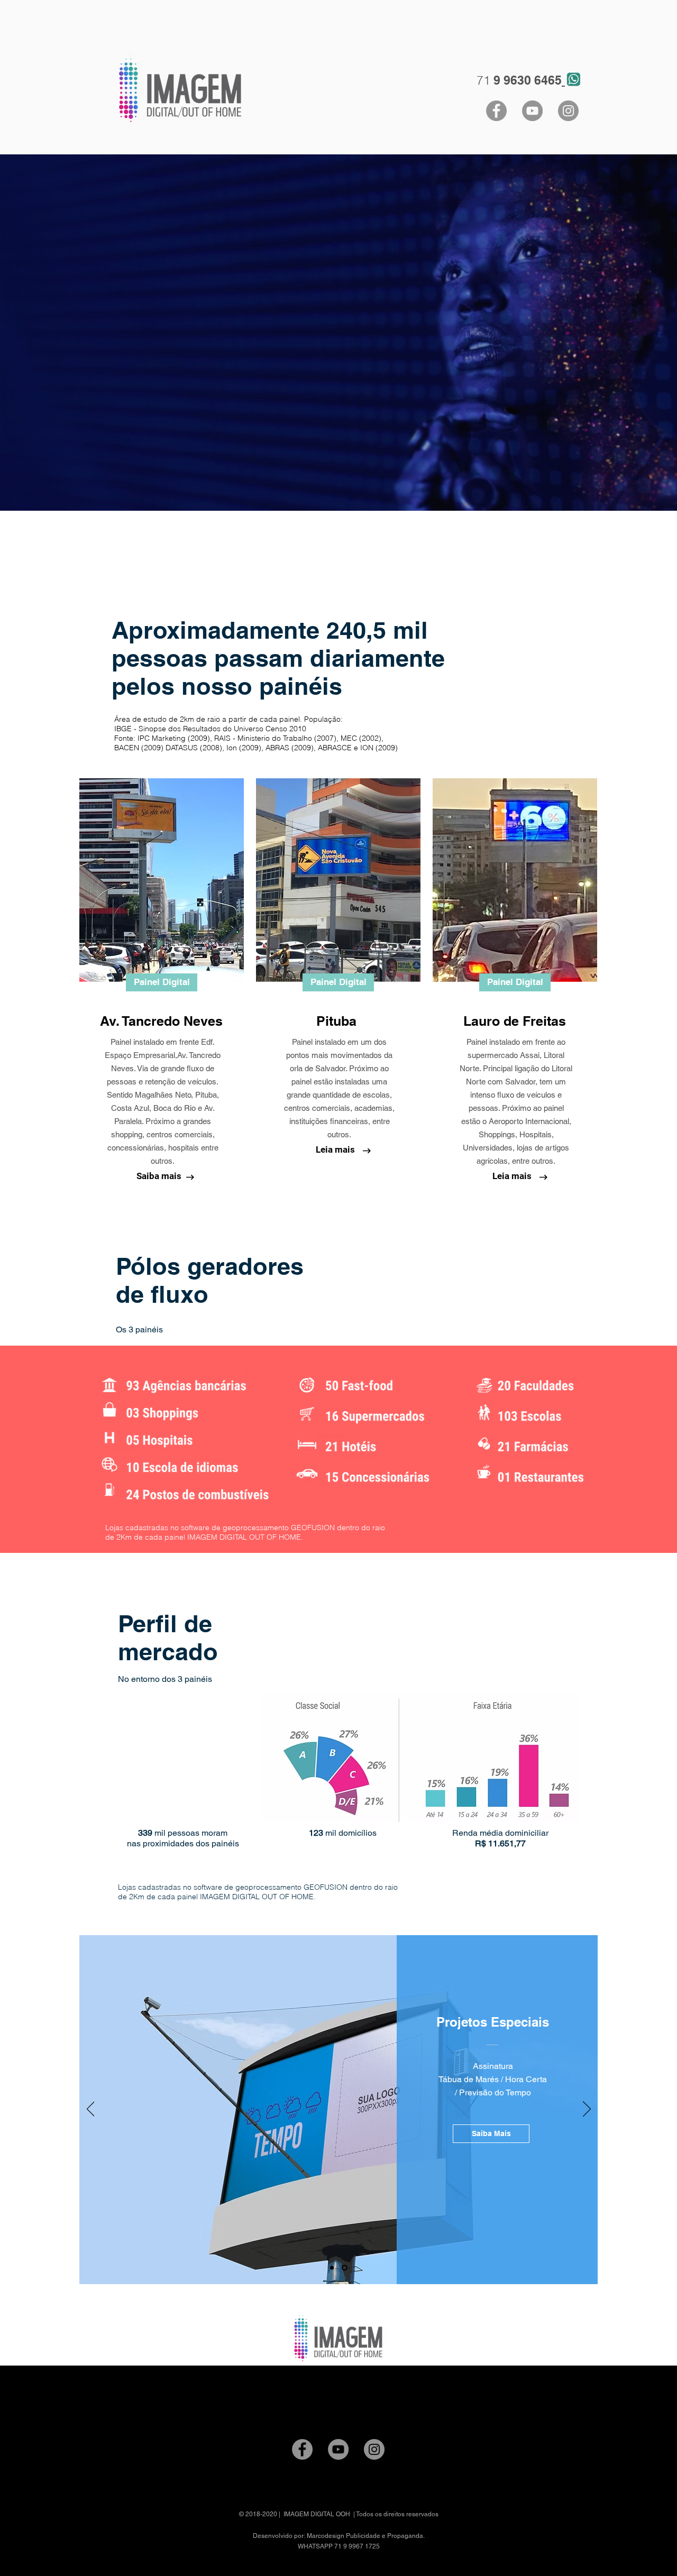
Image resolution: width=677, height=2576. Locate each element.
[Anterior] (91, 2110)
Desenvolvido (273, 2536)
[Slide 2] (346, 2268)
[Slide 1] (333, 2268)
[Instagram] (568, 111)
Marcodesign (326, 2536)
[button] (162, 982)
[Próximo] (587, 2110)
